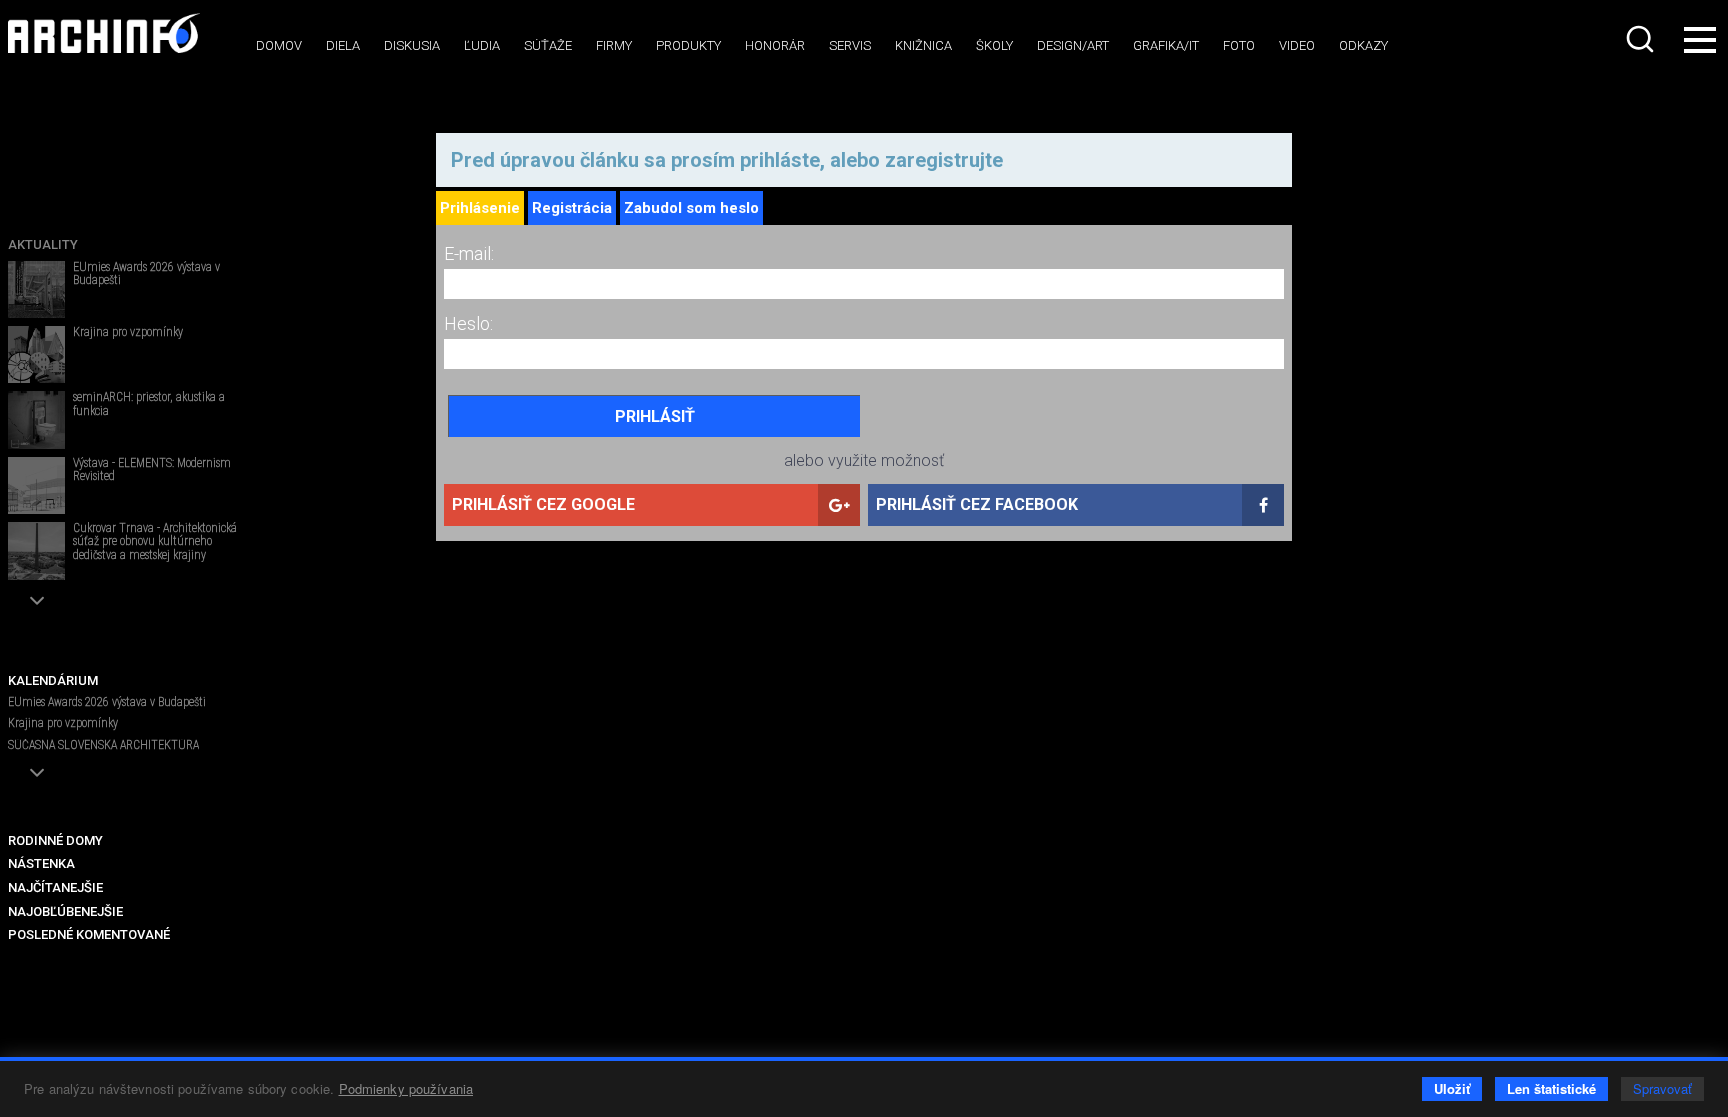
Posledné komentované (89, 934)
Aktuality (43, 244)
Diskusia (412, 45)
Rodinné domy (55, 840)
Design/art (1073, 45)
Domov (279, 45)
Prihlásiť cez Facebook (977, 504)
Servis (850, 45)
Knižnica (923, 45)
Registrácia (572, 208)
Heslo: (468, 323)
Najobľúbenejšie (65, 911)
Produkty (688, 45)
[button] (36, 600)
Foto (1239, 45)
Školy (994, 45)
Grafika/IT (1166, 45)
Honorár (775, 45)
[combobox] (1642, 39)
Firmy (614, 45)
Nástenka (41, 863)
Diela (343, 45)
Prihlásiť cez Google (543, 504)
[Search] (1642, 39)
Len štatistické (1551, 1088)
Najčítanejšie (55, 887)
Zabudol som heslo (691, 208)
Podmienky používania (406, 1088)
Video (1297, 45)
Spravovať (1662, 1088)
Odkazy (1363, 45)
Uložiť (1452, 1088)
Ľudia (482, 45)
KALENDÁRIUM (53, 680)
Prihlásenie (480, 208)
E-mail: (469, 253)
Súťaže (548, 45)
